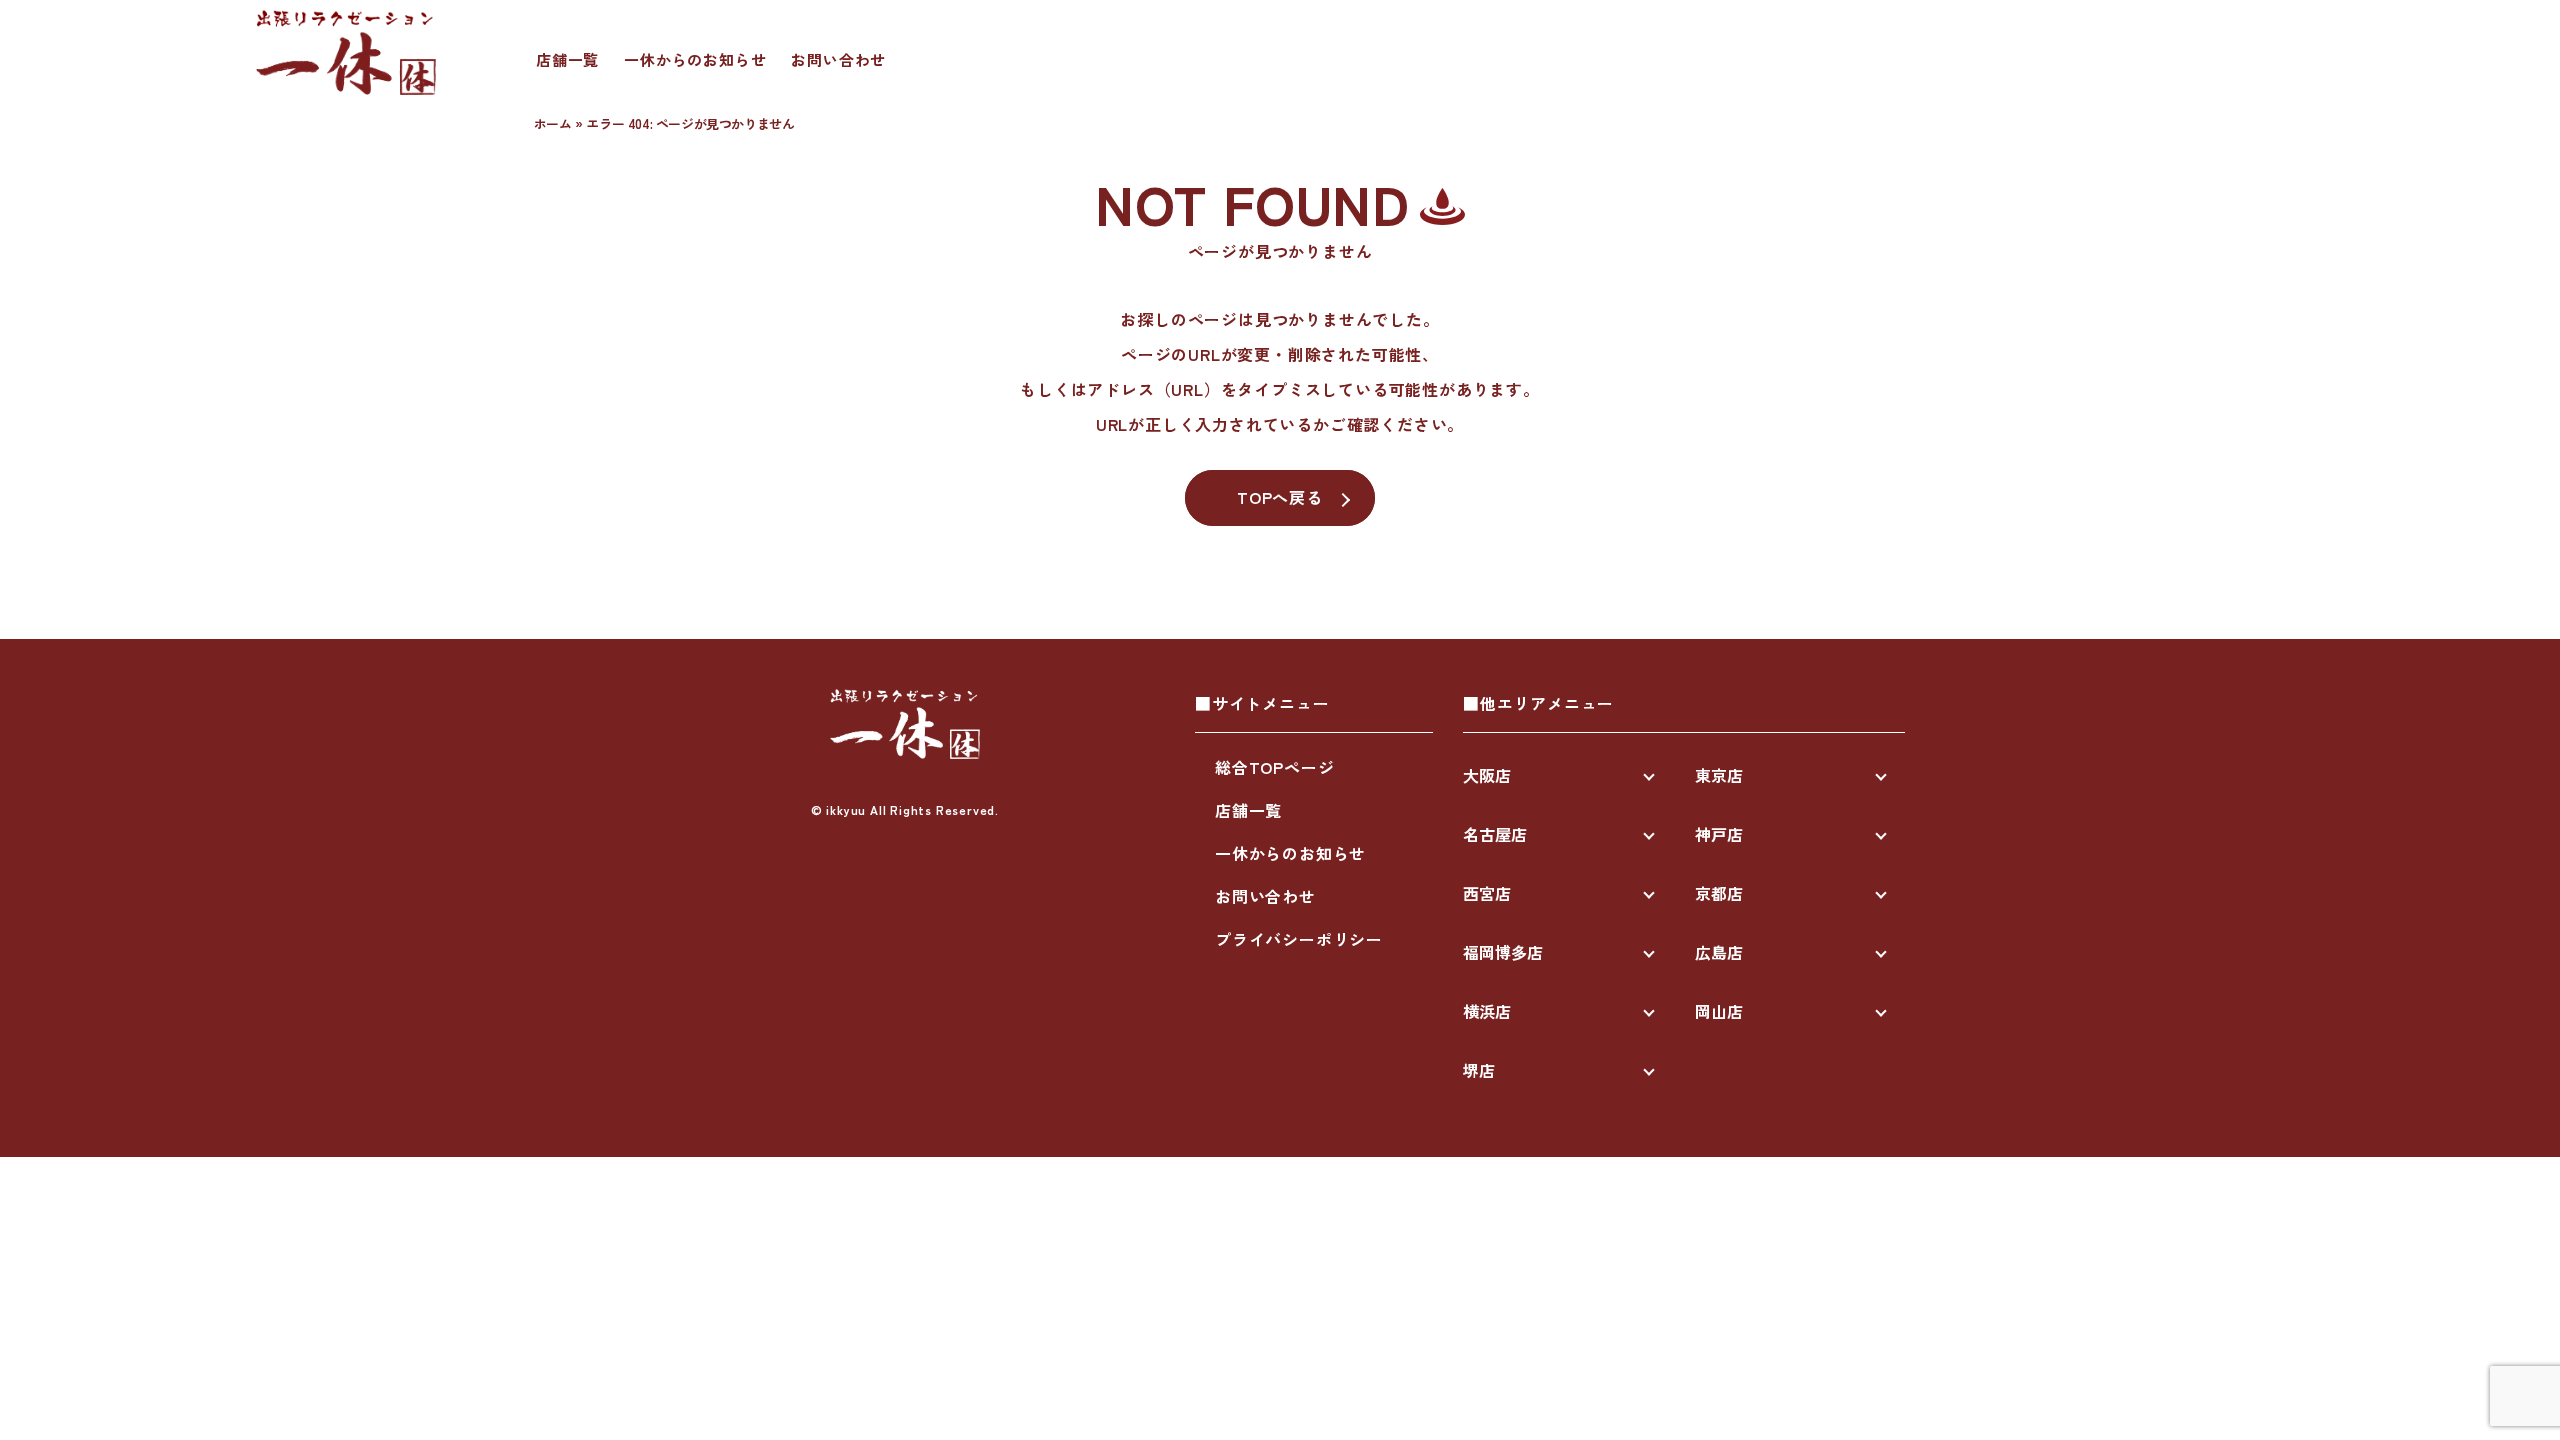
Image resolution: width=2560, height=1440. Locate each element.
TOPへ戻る (1280, 497)
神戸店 (1719, 834)
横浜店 (1487, 1011)
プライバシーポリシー (1299, 939)
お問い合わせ (838, 59)
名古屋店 (1495, 834)
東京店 (1719, 775)
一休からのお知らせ (695, 59)
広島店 (1719, 952)
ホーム (553, 123)
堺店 (1479, 1070)
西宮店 (1487, 893)
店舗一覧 (567, 59)
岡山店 (1719, 1011)
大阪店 (1487, 775)
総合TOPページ (1274, 767)
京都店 (1719, 893)
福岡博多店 (1503, 952)
